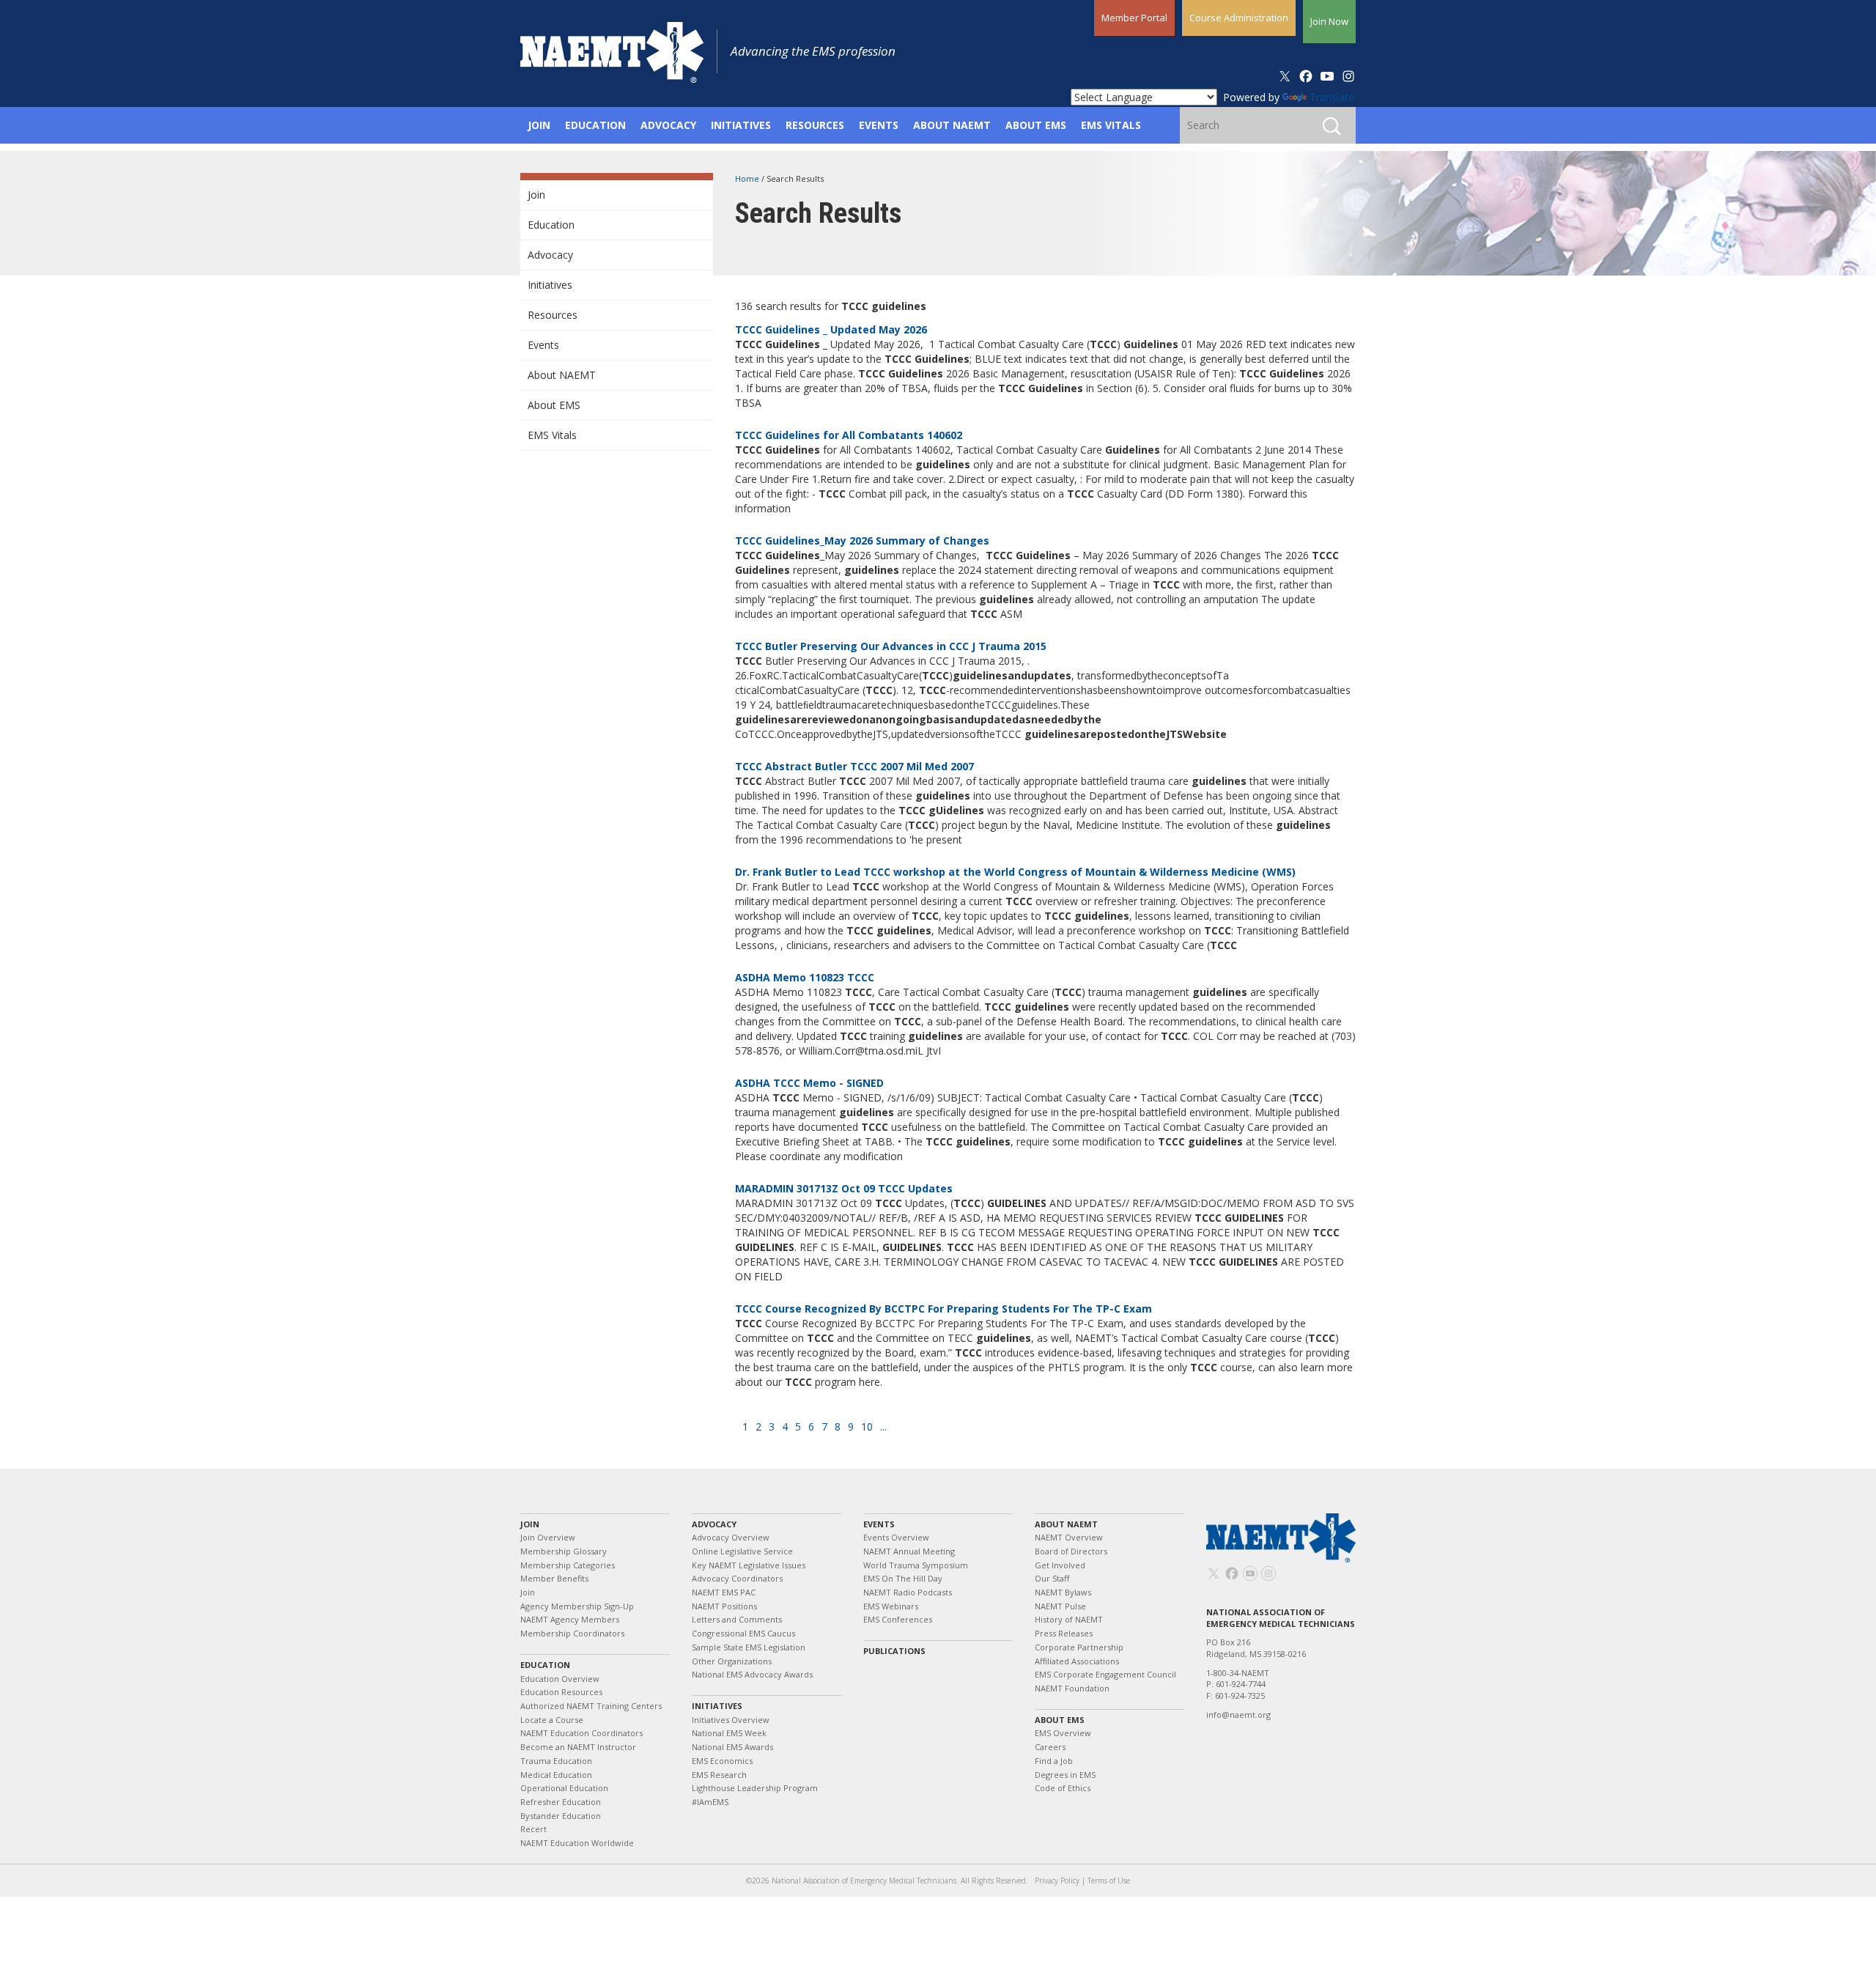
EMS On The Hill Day (903, 1578)
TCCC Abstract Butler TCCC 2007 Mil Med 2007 (854, 766)
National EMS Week (729, 1733)
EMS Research (719, 1775)
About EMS (554, 405)
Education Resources (561, 1692)
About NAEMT (562, 375)
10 (867, 1427)
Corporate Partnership (1079, 1647)
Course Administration (1239, 18)
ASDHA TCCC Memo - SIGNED (809, 1083)
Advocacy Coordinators (737, 1578)
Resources (553, 315)
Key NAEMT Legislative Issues (749, 1565)
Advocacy (550, 255)
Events (543, 345)
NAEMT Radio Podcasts (908, 1592)
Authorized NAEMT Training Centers (591, 1706)
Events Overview (896, 1537)
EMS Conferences (898, 1619)
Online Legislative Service (742, 1551)
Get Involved (1060, 1565)
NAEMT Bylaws (1063, 1592)
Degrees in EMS (1065, 1775)
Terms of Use (1109, 1881)
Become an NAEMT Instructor (578, 1747)
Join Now (1329, 21)
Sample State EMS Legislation (749, 1647)
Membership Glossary (564, 1551)
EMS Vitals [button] (1111, 125)
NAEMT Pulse (1060, 1606)
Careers (1050, 1747)
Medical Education (556, 1775)
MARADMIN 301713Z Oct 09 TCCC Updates (844, 1188)
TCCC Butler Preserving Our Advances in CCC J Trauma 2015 (891, 646)
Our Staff (1052, 1578)
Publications (894, 1651)
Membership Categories (568, 1565)
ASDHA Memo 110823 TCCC (805, 977)
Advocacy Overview (731, 1537)
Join (536, 195)
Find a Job (1054, 1761)
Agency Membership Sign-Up (577, 1606)
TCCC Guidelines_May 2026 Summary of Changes (862, 540)
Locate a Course (552, 1720)
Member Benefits (554, 1578)
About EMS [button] (1036, 125)
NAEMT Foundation (1072, 1688)
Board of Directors (1071, 1551)
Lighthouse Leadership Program (755, 1788)
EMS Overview (1063, 1733)
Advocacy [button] (668, 125)
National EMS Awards (732, 1747)
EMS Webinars (891, 1606)
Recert (533, 1829)
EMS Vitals (552, 435)
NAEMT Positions (724, 1606)
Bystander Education (561, 1816)
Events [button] (879, 125)
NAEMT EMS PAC (724, 1592)
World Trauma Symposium (916, 1565)
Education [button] (595, 125)
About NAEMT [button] (952, 125)
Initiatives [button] (741, 125)
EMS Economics (722, 1761)
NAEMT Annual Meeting (909, 1551)
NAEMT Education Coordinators (581, 1733)
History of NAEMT (1069, 1619)
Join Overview (548, 1537)
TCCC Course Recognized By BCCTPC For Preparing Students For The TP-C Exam (943, 1309)
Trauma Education (556, 1761)
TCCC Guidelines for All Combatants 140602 (849, 435)
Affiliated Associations (1077, 1661)
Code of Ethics (1063, 1788)
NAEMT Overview (1069, 1537)
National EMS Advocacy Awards (752, 1674)
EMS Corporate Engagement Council (1105, 1674)
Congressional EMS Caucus (743, 1633)
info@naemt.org (1238, 1715)
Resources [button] (815, 125)
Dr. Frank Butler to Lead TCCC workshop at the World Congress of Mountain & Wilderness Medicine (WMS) (1015, 872)
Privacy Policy (1057, 1881)
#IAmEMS (710, 1802)
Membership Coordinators (572, 1633)
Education (551, 225)
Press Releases (1064, 1633)
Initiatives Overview (731, 1720)
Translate (1332, 97)
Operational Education (564, 1788)
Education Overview (560, 1679)
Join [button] (539, 125)
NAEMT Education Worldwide (577, 1843)
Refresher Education (561, 1802)
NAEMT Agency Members (570, 1619)
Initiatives (550, 285)
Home (748, 178)
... (883, 1427)
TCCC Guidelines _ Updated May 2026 (831, 329)
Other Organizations (732, 1661)
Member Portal (1134, 18)
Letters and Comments (737, 1619)
